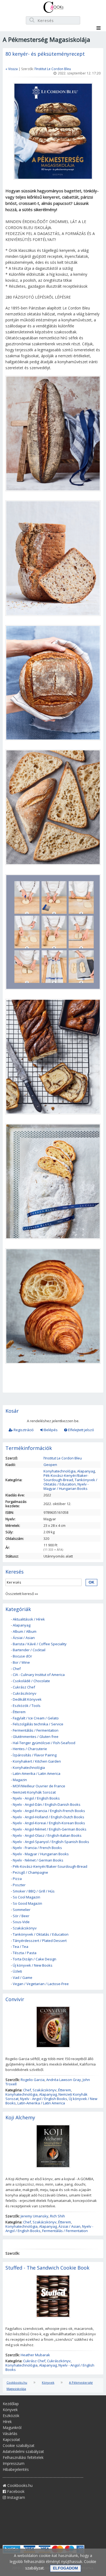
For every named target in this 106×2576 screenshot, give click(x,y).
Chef (17, 1669)
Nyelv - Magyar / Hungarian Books (66, 1486)
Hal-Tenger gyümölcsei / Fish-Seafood (44, 1743)
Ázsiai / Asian (24, 1638)
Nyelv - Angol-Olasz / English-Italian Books (47, 1835)
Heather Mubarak (35, 2355)
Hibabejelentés (16, 2469)
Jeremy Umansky (35, 2216)
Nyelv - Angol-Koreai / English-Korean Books (49, 1823)
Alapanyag (86, 1471)
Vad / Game (23, 1978)
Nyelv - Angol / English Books (36, 1798)
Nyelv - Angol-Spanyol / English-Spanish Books (51, 1842)
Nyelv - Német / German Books (38, 1860)
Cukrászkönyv (25, 1693)
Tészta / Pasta (25, 1953)
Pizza (17, 1879)
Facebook (15, 2491)
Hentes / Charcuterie (30, 1749)
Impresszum (14, 2463)
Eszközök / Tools (27, 1706)
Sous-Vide (21, 1922)
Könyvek (48, 2382)
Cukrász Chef (24, 1687)
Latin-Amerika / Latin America (37, 1773)
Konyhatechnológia (60, 1471)
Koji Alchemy (20, 2117)
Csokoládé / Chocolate (31, 1681)
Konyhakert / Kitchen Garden (37, 1761)
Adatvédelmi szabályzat (23, 2451)
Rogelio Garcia (33, 2080)
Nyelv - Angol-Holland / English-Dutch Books (49, 1817)
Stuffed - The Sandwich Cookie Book (47, 2268)
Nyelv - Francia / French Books (37, 1848)
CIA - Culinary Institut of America (39, 1675)
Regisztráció (23, 1430)
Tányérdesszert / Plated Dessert (40, 1941)
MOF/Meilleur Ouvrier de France (39, 1786)
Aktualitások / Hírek (29, 1619)
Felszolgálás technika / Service (38, 1724)
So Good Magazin (27, 1903)
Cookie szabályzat (19, 2445)
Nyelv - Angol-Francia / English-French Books (49, 1811)
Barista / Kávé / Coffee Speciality (40, 1644)
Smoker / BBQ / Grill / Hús (34, 1891)
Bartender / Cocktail (29, 1650)
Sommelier (22, 1910)
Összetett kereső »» (22, 1594)
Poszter (19, 1885)
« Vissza (12, 69)
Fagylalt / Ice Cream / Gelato (36, 1718)
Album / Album (25, 1631)
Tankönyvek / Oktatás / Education (70, 1482)
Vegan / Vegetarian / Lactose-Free (41, 1984)
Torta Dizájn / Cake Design (35, 1959)
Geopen (50, 1465)
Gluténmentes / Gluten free (36, 1737)
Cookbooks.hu (17, 2382)
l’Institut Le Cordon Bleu (53, 69)
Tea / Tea (21, 1947)
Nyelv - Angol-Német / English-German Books (50, 1829)
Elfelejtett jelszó (81, 1430)
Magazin (20, 1780)
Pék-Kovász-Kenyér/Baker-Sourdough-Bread (66, 1478)
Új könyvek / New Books (33, 1965)
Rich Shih (57, 2216)
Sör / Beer (21, 1916)
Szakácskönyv (25, 1928)
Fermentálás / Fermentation (36, 1730)
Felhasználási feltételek (23, 2457)
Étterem (19, 1712)
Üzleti (17, 1971)
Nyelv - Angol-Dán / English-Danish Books (47, 1804)
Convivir (15, 1999)
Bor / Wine (21, 1662)
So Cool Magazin (26, 1897)
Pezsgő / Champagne (30, 1872)
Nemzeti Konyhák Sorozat (34, 1792)
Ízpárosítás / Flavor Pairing (35, 1755)
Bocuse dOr (22, 1656)
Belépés (50, 1430)
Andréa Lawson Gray (64, 2080)
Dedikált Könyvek (27, 1699)
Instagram (15, 2497)
